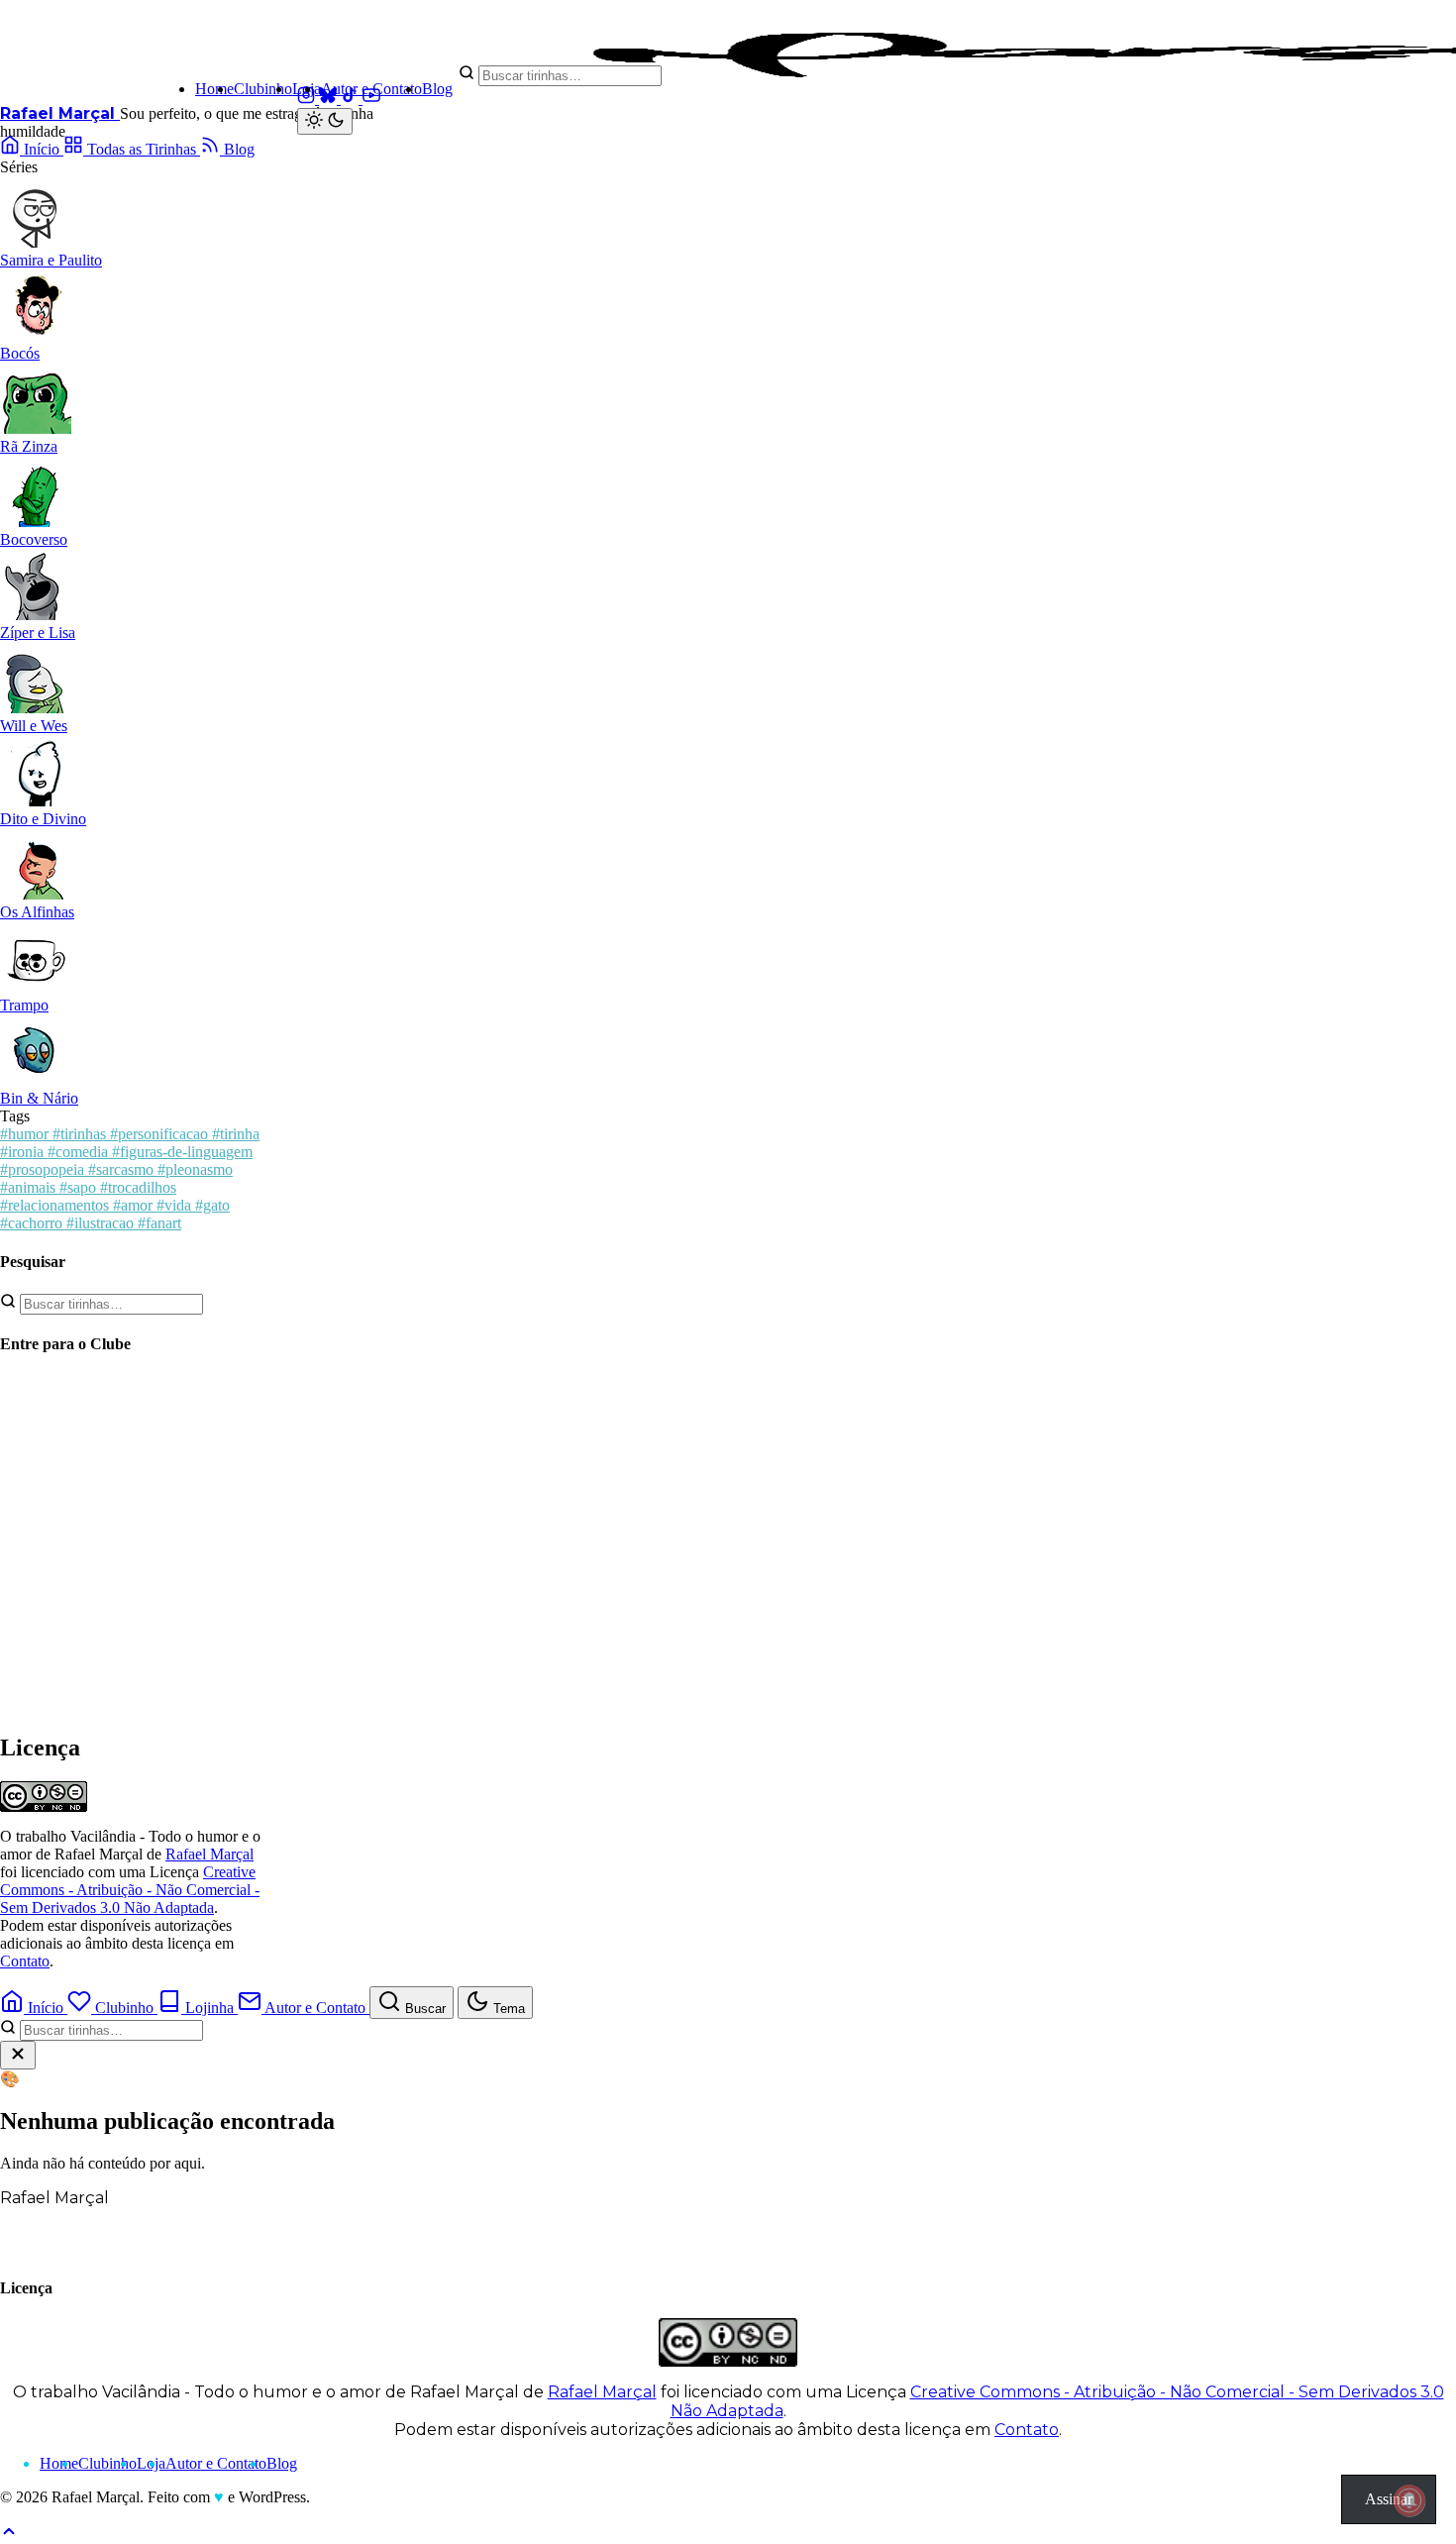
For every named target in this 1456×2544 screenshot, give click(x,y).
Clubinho (263, 89)
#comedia (80, 1152)
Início (42, 149)
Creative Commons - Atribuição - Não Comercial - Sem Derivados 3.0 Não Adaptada (130, 1890)
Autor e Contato (371, 89)
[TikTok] (352, 99)
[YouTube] (371, 99)
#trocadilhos (138, 1187)
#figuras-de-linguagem (182, 1152)
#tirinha (236, 1134)
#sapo (80, 1187)
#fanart (159, 1223)
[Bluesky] (330, 99)
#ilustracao (102, 1223)
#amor (135, 1205)
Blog (437, 89)
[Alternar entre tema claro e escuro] (325, 121)
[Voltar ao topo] (9, 2535)
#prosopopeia (44, 1169)
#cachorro (33, 1223)
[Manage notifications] (1409, 2500)
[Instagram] (308, 99)
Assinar (1389, 2499)
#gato (212, 1205)
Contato (25, 1961)
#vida (176, 1205)
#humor (26, 1134)
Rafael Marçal (60, 113)
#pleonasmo (195, 1169)
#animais (30, 1187)
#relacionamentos (56, 1205)
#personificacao (161, 1134)
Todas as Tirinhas (142, 149)
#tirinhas (81, 1134)
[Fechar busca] (18, 2055)
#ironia (24, 1152)
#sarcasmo (123, 1169)
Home (214, 89)
